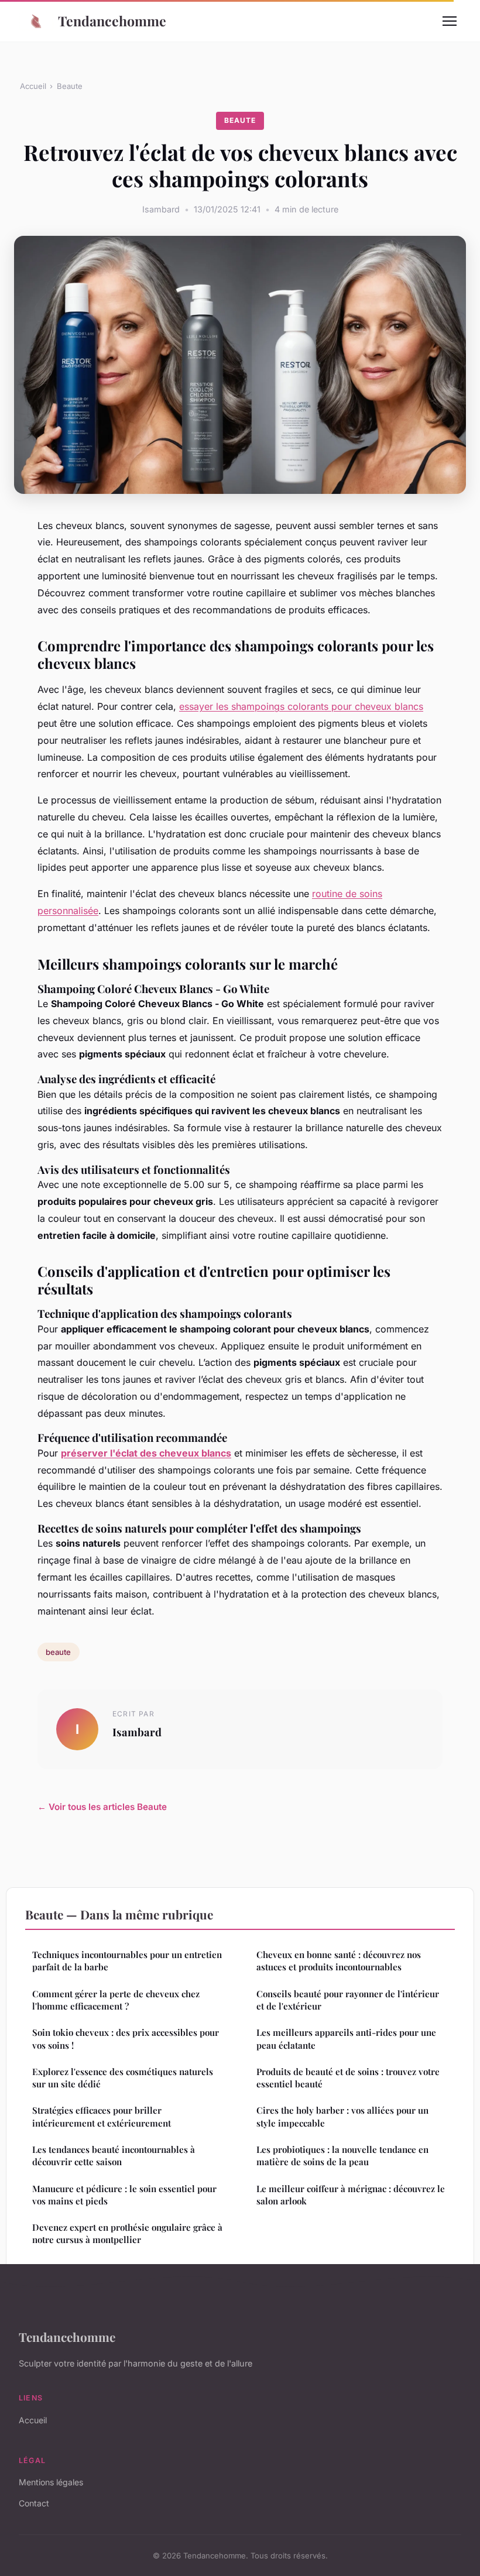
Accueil (33, 86)
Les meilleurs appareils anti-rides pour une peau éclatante (346, 2039)
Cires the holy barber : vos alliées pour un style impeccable (342, 2116)
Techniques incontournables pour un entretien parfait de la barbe (127, 1961)
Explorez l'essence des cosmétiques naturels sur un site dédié (123, 2078)
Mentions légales (51, 2482)
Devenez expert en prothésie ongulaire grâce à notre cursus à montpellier (127, 2233)
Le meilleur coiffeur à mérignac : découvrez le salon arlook (351, 2195)
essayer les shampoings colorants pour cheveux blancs (301, 706)
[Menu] (450, 21)
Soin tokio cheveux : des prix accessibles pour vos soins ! (126, 2039)
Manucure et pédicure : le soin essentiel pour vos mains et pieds (124, 2195)
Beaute (70, 86)
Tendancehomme (112, 21)
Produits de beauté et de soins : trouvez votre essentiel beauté (348, 2078)
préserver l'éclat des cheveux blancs (146, 1453)
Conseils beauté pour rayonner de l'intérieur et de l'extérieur (348, 2000)
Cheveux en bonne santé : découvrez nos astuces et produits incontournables (339, 1961)
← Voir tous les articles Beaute (102, 1807)
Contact (34, 2503)
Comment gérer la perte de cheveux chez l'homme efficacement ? (116, 2000)
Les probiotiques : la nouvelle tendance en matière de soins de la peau (342, 2156)
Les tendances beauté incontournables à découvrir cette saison (114, 2156)
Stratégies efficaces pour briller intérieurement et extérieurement (102, 2116)
